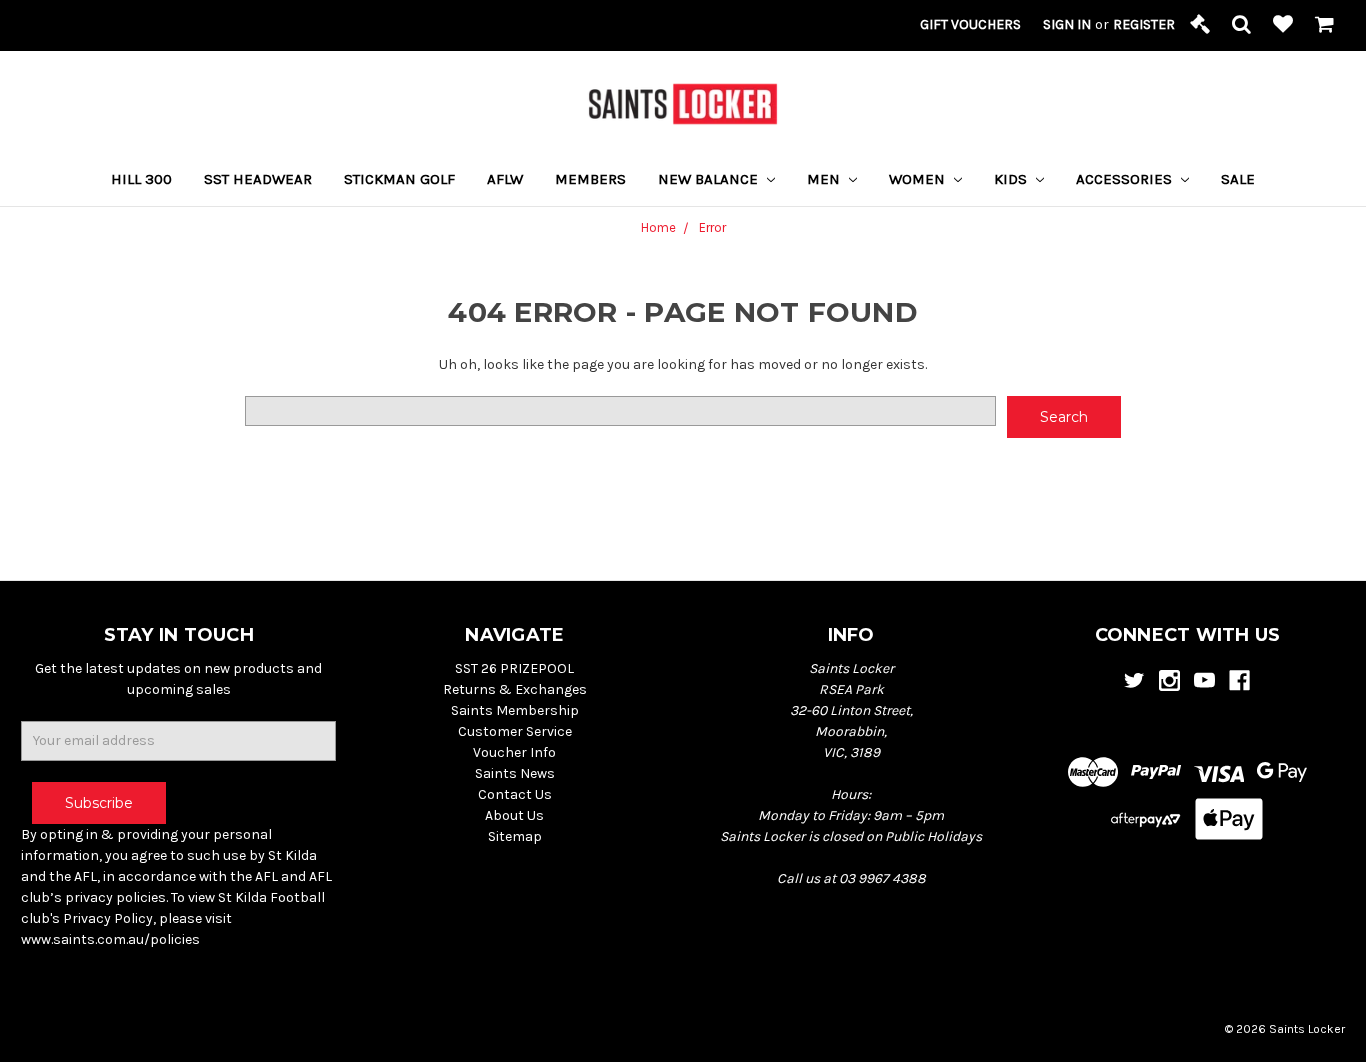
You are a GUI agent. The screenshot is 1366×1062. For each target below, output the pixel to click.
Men (825, 179)
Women (919, 179)
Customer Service (515, 731)
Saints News (515, 773)
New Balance (710, 179)
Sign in (1067, 24)
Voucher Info (514, 752)
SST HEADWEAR (258, 179)
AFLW (505, 179)
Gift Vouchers (970, 24)
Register (1144, 24)
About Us (514, 815)
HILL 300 (141, 179)
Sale (1238, 179)
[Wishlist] (1283, 25)
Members (590, 179)
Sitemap (515, 836)
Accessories (1126, 179)
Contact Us (515, 794)
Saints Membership (515, 710)
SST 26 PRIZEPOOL (514, 668)
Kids (1012, 179)
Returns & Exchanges (515, 689)
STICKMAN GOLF (399, 179)
